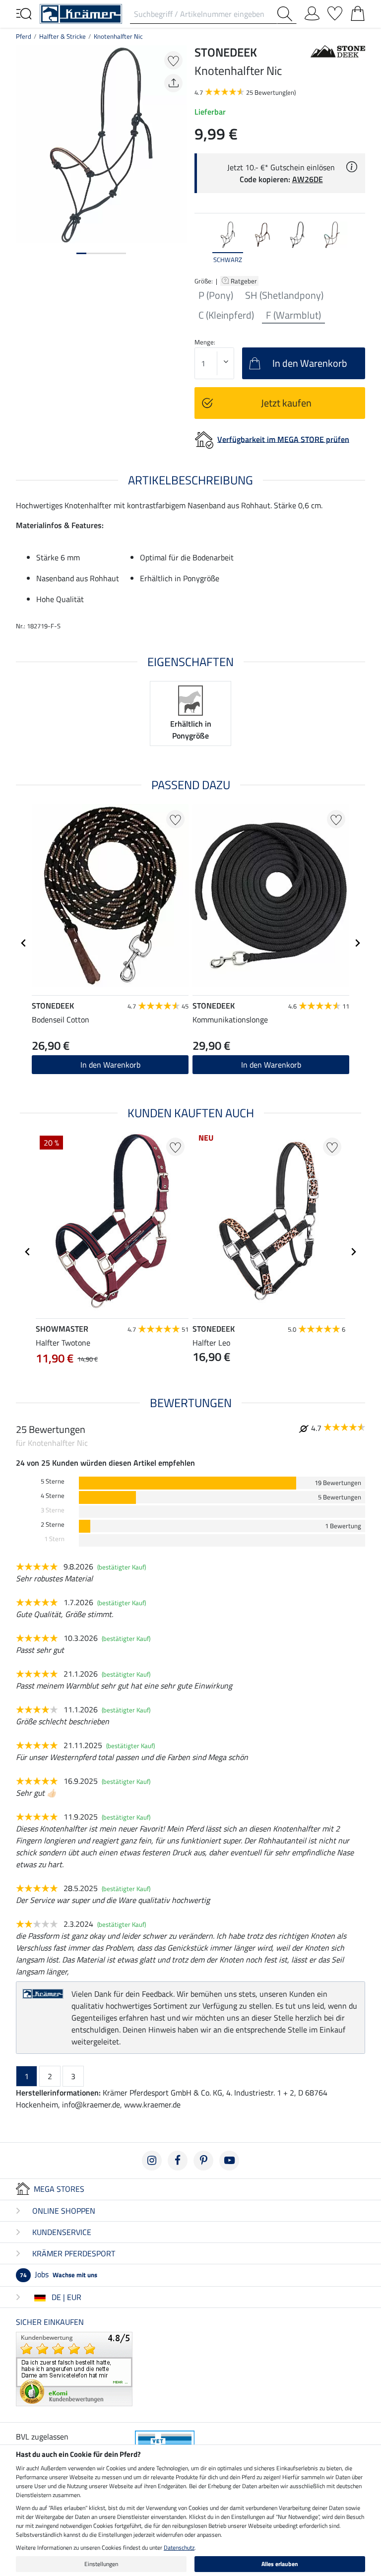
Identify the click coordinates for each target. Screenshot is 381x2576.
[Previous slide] (202, 243)
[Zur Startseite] (81, 13)
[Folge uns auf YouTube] (229, 2161)
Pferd (24, 36)
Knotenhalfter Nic (118, 36)
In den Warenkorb (110, 1065)
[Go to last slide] (24, 943)
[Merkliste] (335, 11)
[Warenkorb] (358, 11)
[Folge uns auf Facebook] (178, 2161)
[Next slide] (357, 243)
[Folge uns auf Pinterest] (203, 2161)
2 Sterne (53, 1525)
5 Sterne (53, 1481)
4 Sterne (53, 1496)
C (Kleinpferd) (226, 315)
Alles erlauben (280, 2564)
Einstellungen (101, 2564)
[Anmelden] (312, 11)
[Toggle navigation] (24, 13)
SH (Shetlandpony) (284, 295)
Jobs (59, 2274)
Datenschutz (179, 2547)
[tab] (81, 253)
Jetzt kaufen (286, 403)
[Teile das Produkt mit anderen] (173, 83)
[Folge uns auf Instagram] (152, 2161)
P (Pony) (216, 295)
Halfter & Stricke (63, 36)
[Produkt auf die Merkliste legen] (173, 60)
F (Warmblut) (293, 315)
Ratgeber (245, 281)
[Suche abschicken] (287, 14)
